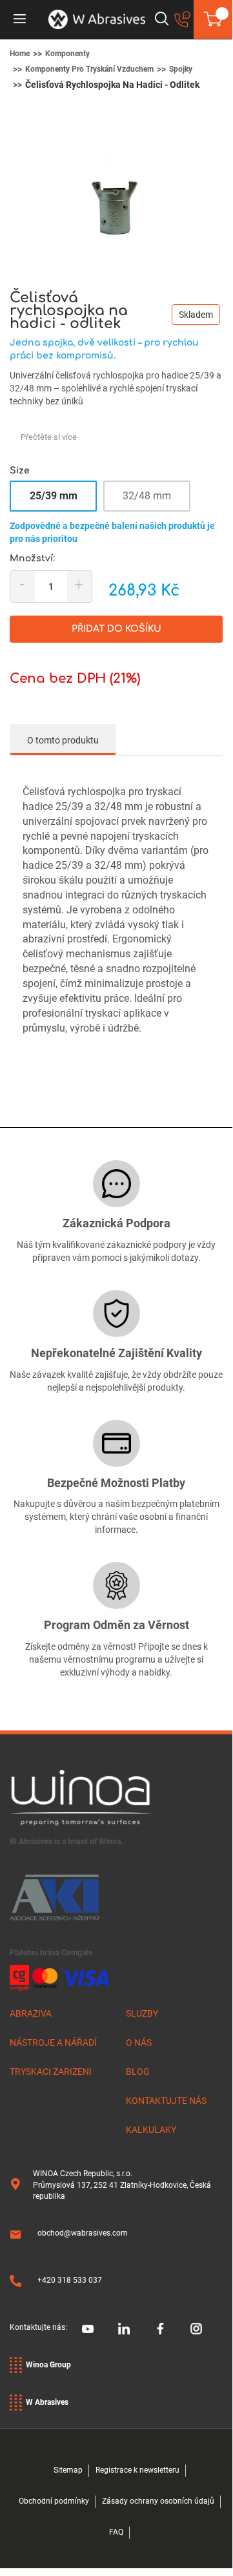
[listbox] (116, 500)
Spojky (181, 69)
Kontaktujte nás (166, 2101)
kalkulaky (151, 2130)
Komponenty (67, 54)
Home (20, 54)
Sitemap (68, 2470)
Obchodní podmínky (54, 2501)
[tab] (63, 740)
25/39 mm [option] (54, 496)
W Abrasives (47, 2402)
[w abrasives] (97, 19)
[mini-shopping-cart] (213, 19)
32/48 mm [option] (147, 496)
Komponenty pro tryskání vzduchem (89, 69)
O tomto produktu (63, 740)
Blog (138, 2072)
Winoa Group (48, 2365)
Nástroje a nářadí (53, 2042)
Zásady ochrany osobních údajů (158, 2501)
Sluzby (142, 2013)
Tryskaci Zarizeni (51, 2072)
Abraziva (31, 2013)
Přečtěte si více (49, 437)
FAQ (116, 2532)
